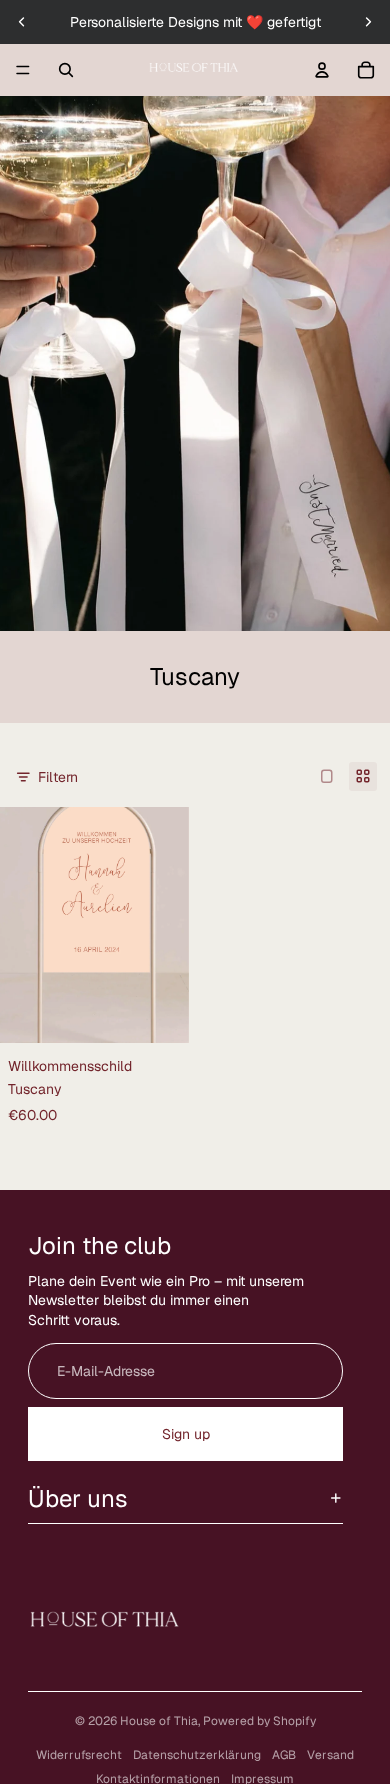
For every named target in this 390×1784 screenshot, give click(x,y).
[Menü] (23, 70)
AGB (284, 1755)
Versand (330, 1755)
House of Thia (159, 1721)
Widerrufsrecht (79, 1755)
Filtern (58, 777)
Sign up (186, 1434)
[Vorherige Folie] (22, 22)
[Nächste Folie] (368, 22)
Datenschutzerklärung (197, 1755)
